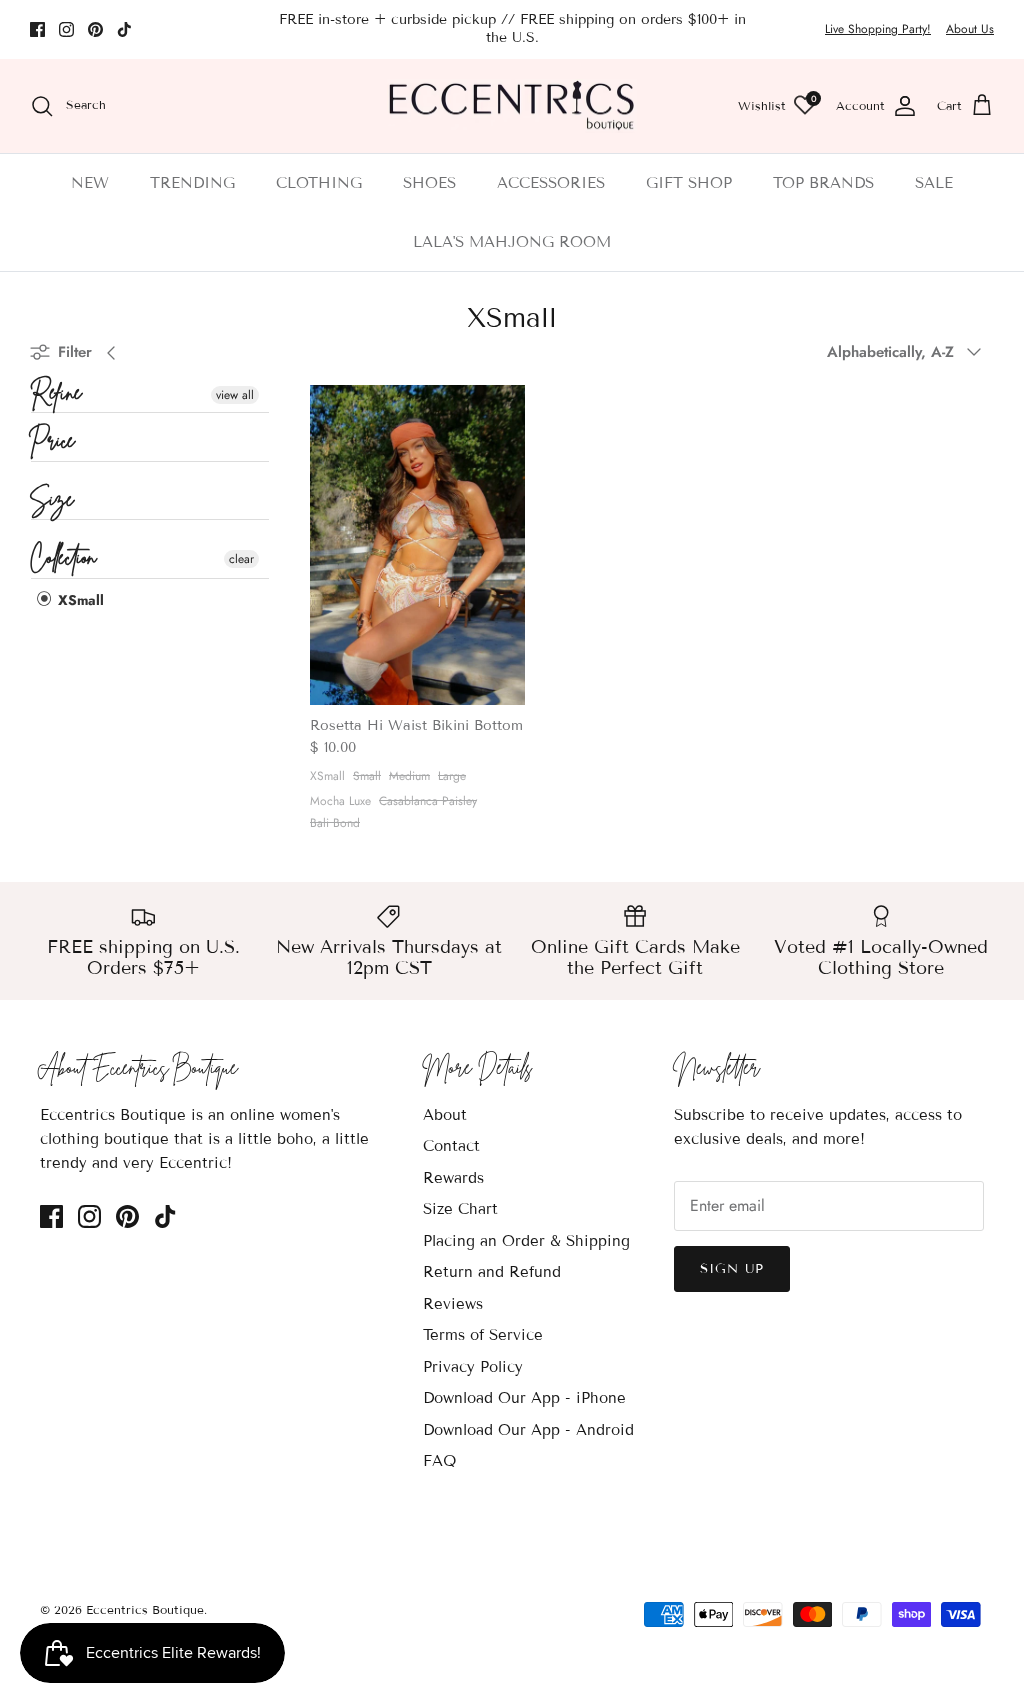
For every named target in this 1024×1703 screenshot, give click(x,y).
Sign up (732, 1269)
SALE (934, 183)
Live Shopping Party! (878, 29)
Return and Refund (492, 1272)
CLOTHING (319, 183)
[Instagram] (66, 29)
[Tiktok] (124, 29)
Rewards (453, 1178)
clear (241, 559)
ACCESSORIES (551, 183)
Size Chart (460, 1209)
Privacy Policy (473, 1367)
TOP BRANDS (823, 183)
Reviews (453, 1304)
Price (53, 442)
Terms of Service (483, 1335)
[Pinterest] (95, 29)
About (445, 1115)
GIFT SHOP (689, 183)
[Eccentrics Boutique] (512, 106)
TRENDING (192, 183)
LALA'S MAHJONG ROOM (512, 242)
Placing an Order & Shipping (526, 1241)
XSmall (79, 600)
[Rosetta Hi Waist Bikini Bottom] (417, 545)
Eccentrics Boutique (145, 1609)
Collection (63, 559)
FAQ (439, 1461)
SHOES (429, 183)
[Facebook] (37, 29)
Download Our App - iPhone (524, 1398)
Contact (451, 1146)
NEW (90, 183)
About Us (970, 29)
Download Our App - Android (528, 1430)
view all (235, 395)
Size (52, 501)
